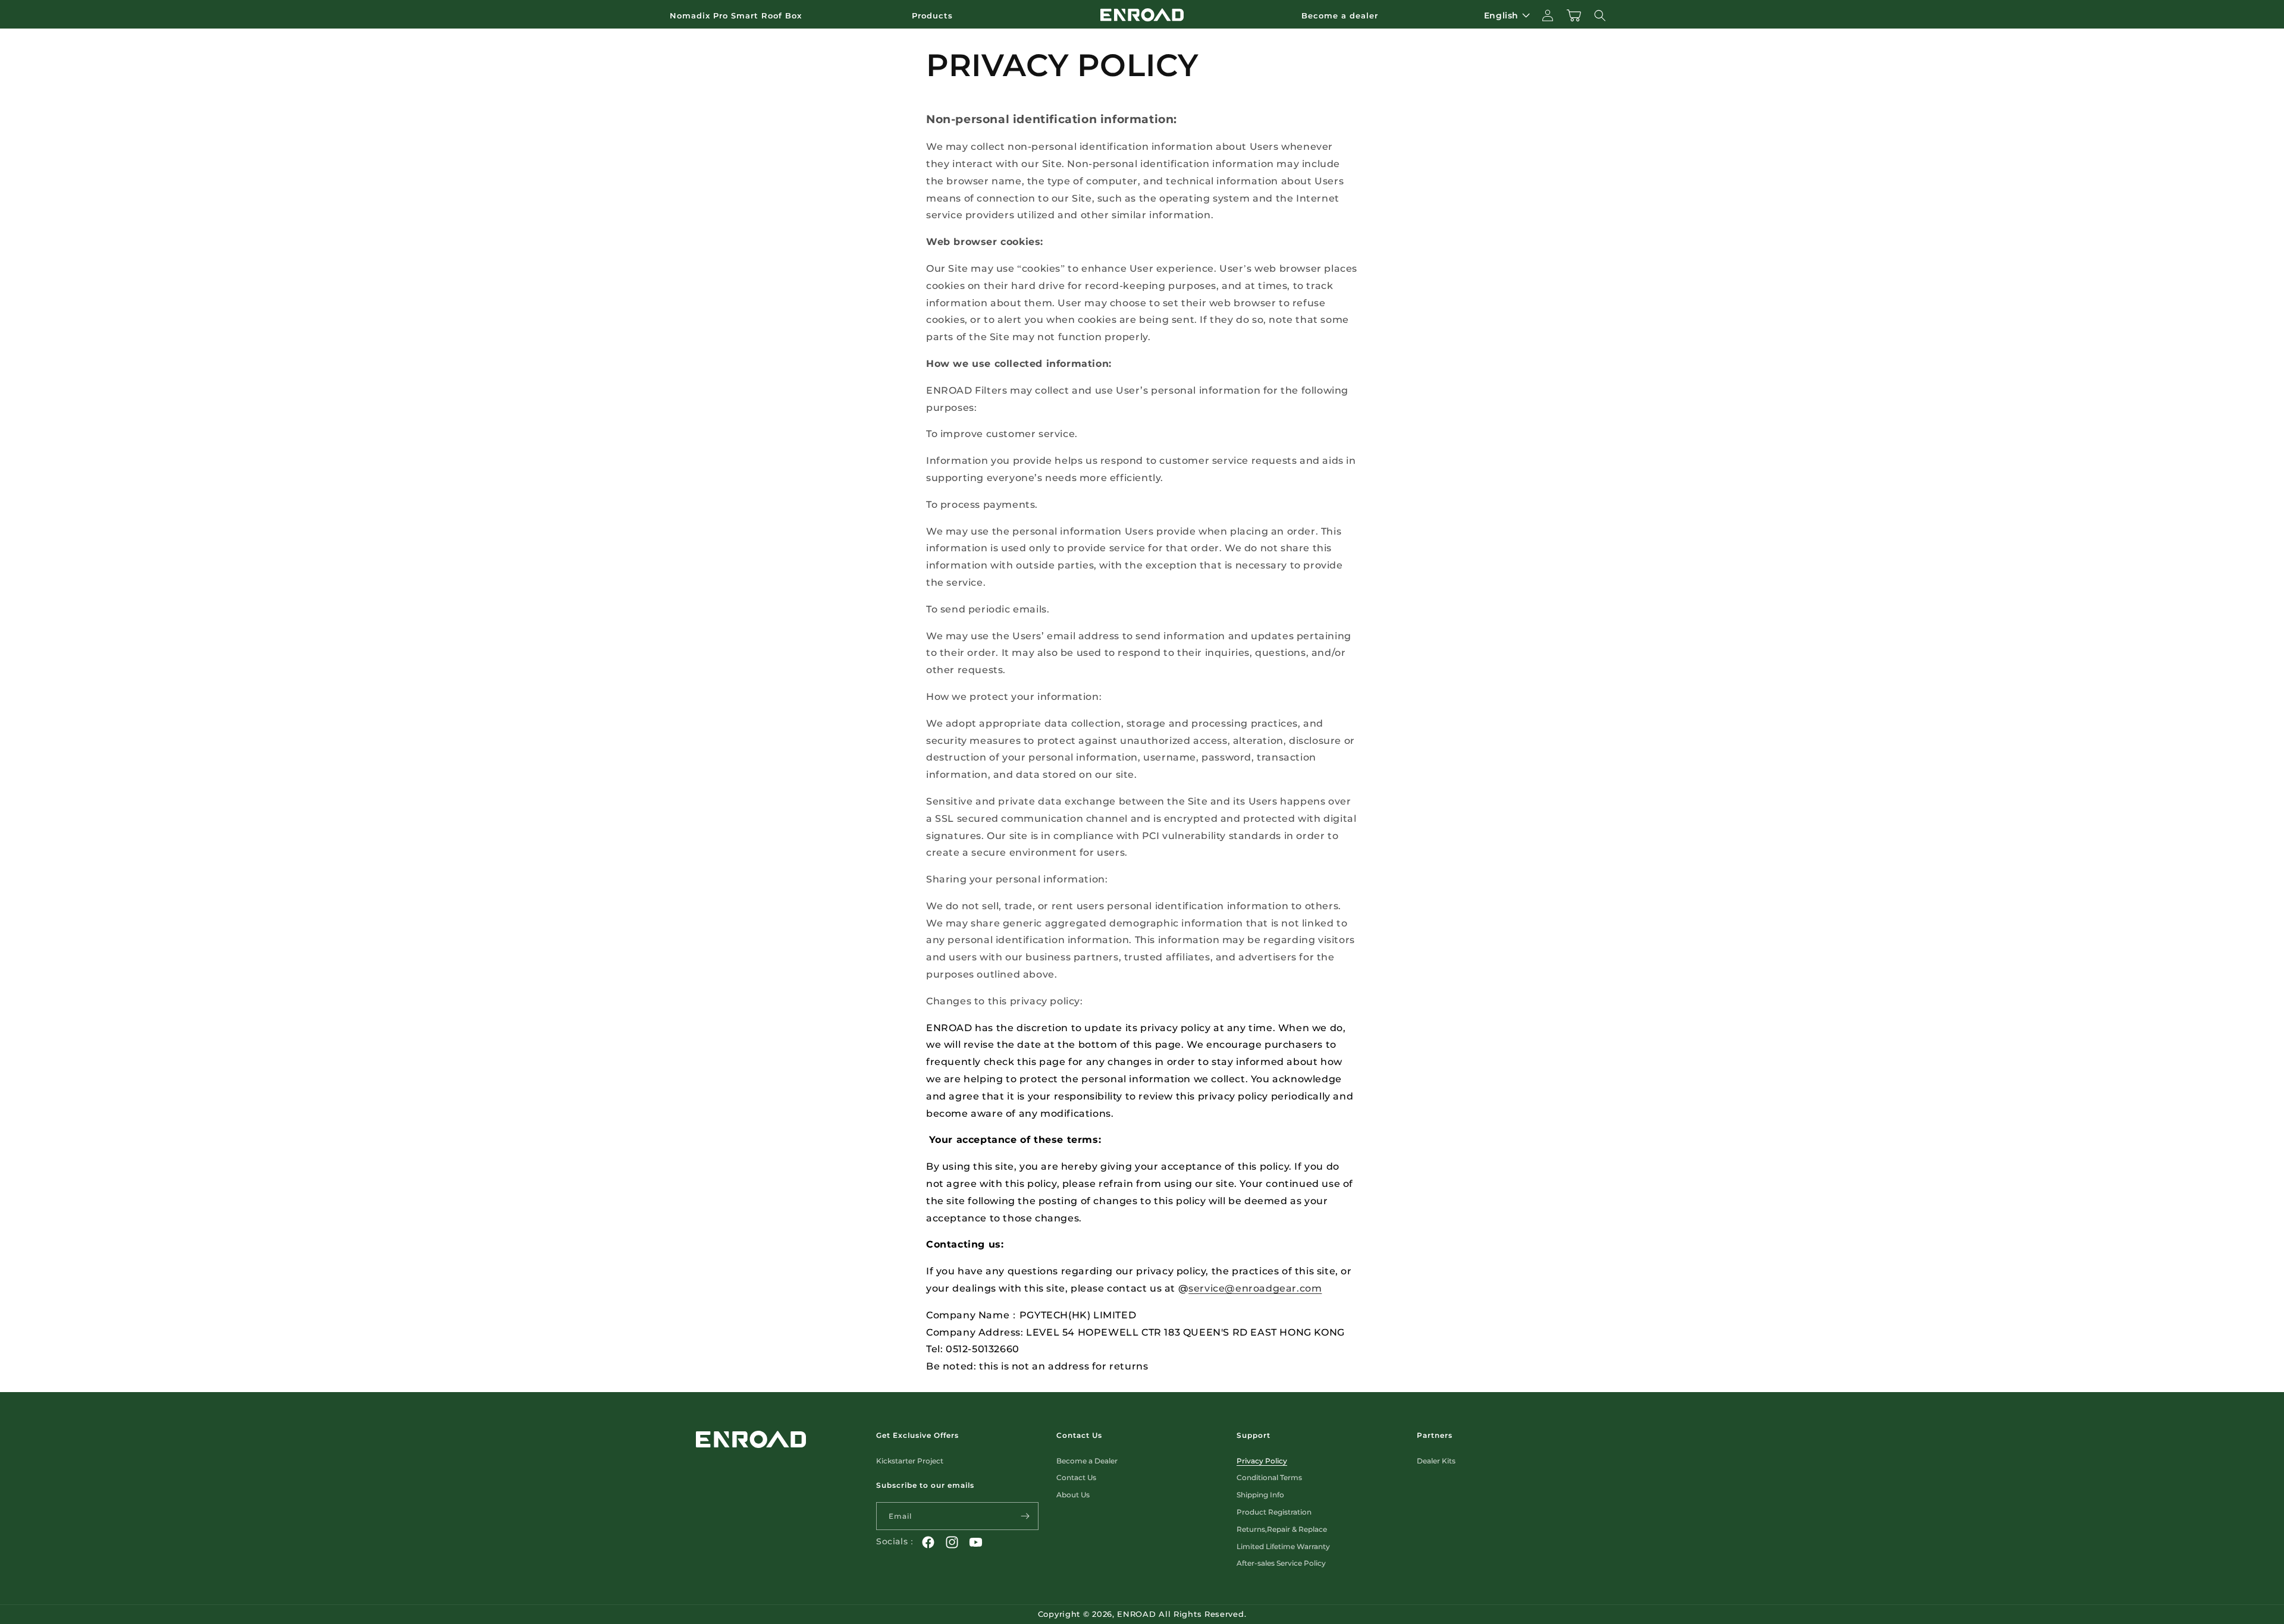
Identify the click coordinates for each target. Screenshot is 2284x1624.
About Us (1073, 1495)
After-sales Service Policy (1281, 1563)
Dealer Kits (1436, 1461)
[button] (937, 16)
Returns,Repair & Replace (1282, 1529)
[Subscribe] (1025, 1516)
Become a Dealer (1087, 1461)
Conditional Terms (1269, 1477)
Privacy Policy (1262, 1461)
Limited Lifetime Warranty (1283, 1546)
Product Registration (1274, 1512)
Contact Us (1076, 1477)
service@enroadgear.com (1255, 1288)
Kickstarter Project (910, 1461)
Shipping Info (1260, 1495)
